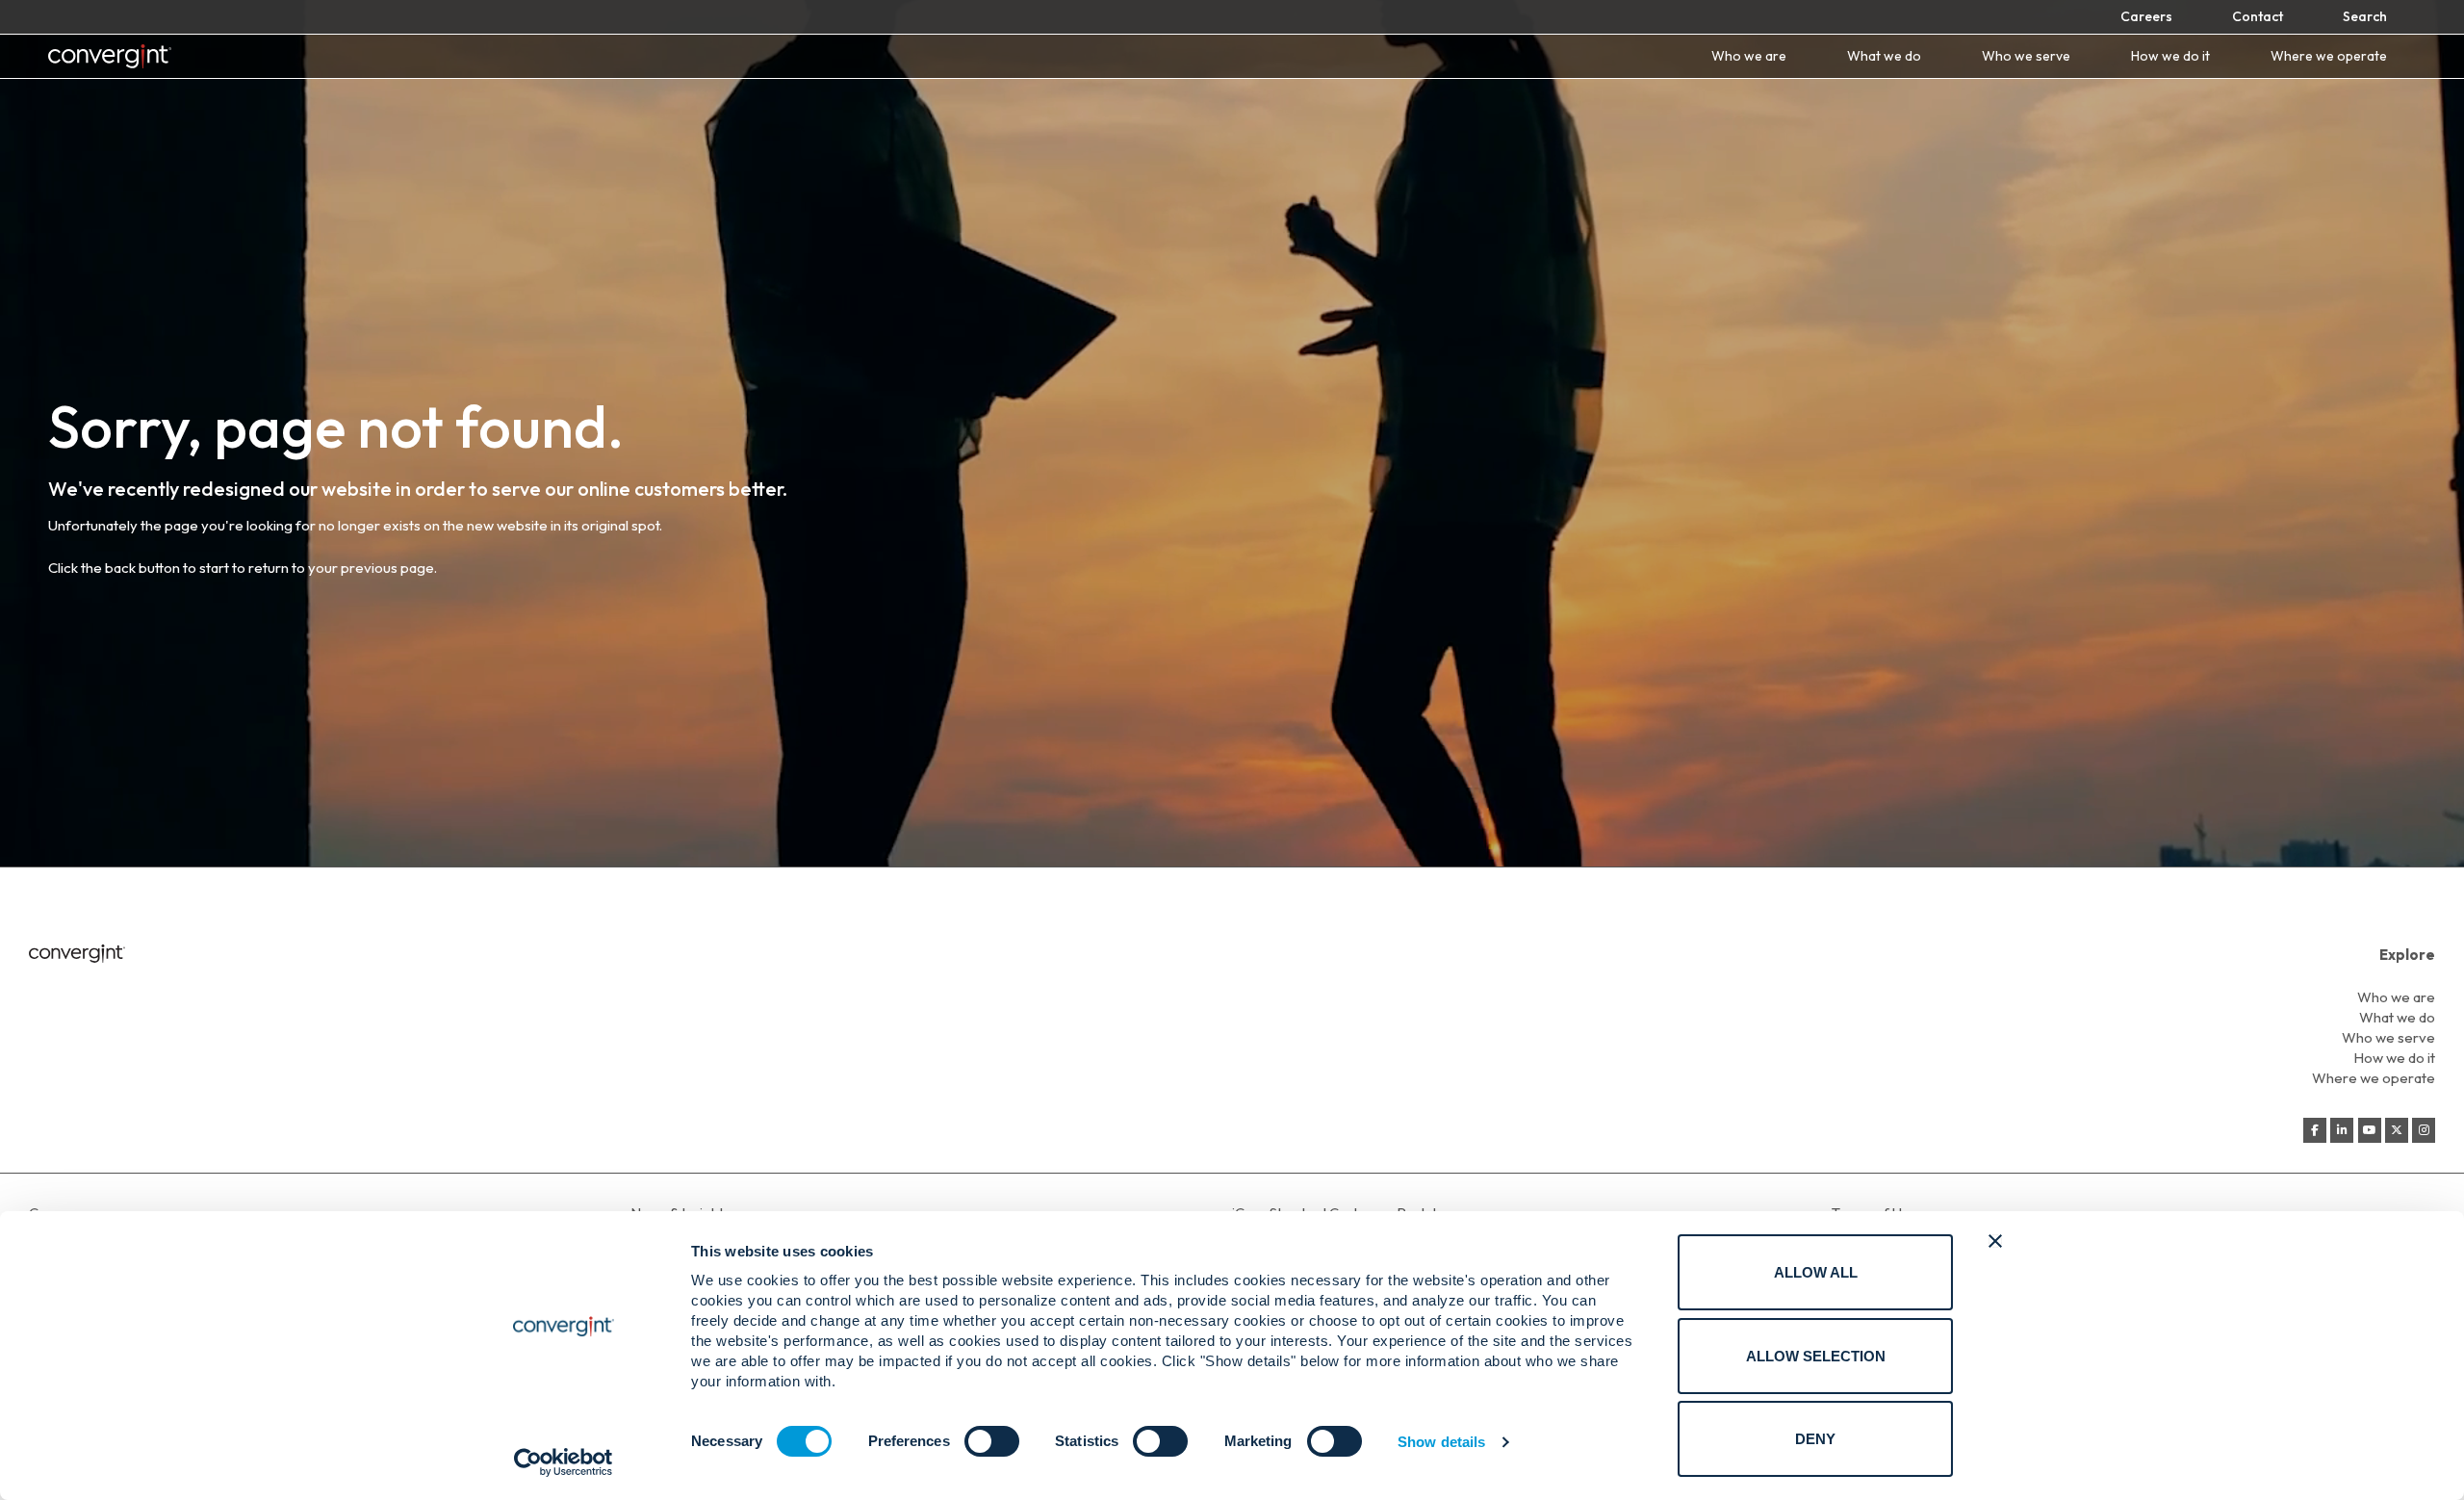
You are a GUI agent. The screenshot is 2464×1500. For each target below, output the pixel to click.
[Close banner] (1995, 1241)
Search (2365, 16)
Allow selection (1816, 1356)
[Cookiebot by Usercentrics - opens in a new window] (564, 1462)
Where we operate (2329, 56)
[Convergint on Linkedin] (2342, 1130)
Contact (2258, 16)
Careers (2146, 16)
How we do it (2170, 56)
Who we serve (2026, 56)
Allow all (1816, 1272)
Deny (1815, 1439)
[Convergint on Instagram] (2424, 1130)
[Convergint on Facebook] (2315, 1130)
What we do (1884, 56)
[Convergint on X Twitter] (2397, 1130)
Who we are (1749, 56)
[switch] (992, 1441)
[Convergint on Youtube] (2370, 1130)
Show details (1441, 1442)
